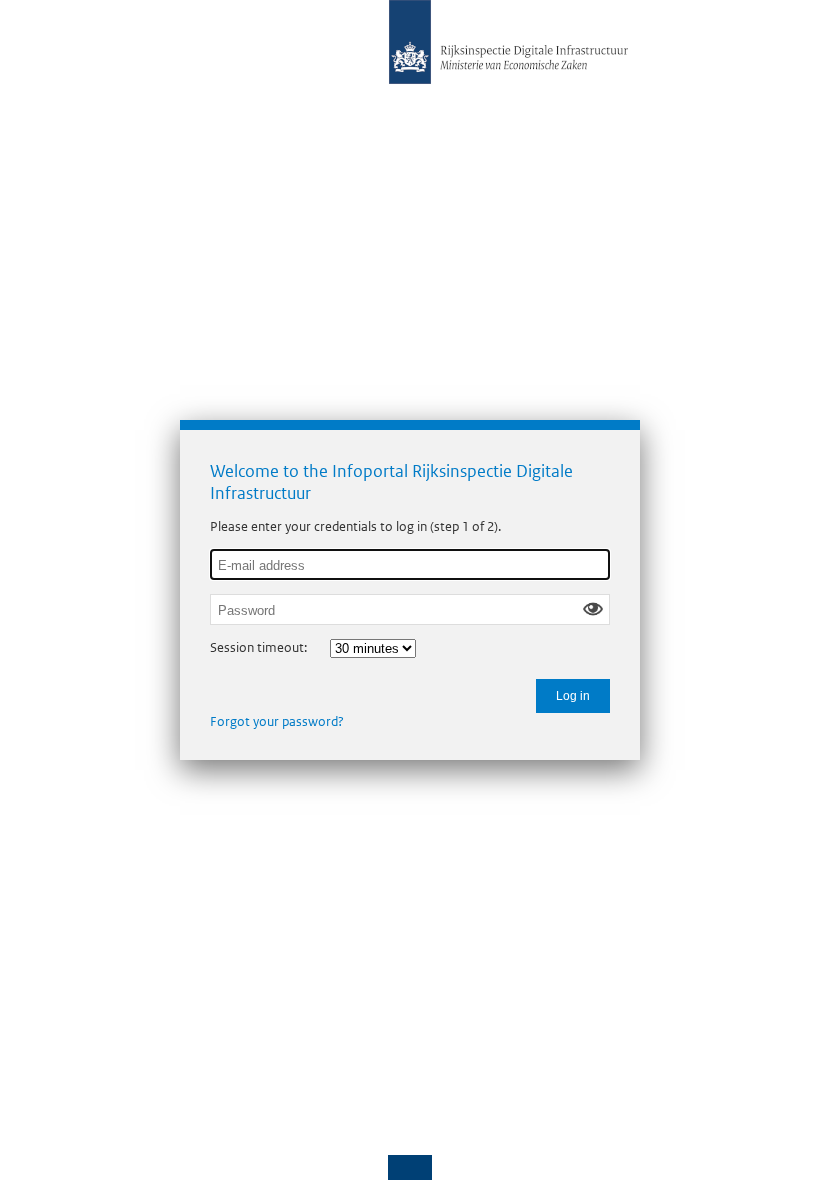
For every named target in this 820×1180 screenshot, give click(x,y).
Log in (573, 696)
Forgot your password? (277, 721)
